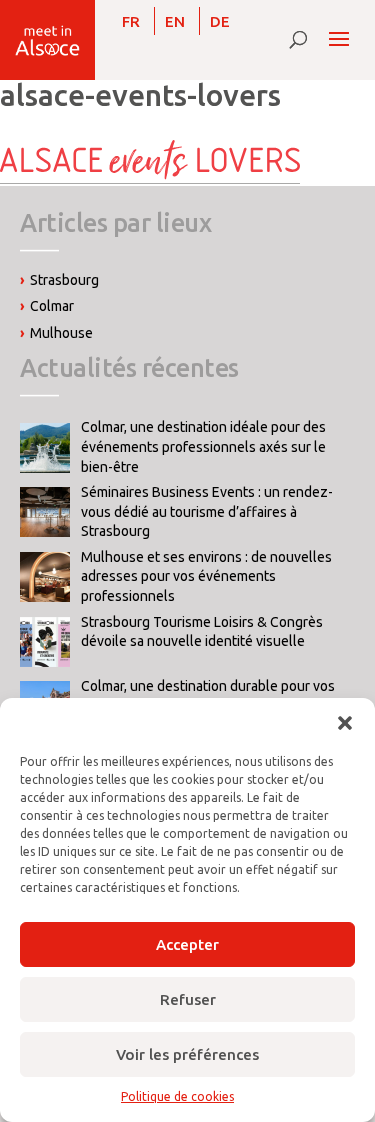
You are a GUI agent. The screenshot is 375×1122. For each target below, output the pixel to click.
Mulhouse (61, 333)
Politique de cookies (177, 1096)
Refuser (188, 999)
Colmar (52, 306)
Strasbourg (64, 280)
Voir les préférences (187, 1054)
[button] (345, 723)
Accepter (187, 944)
